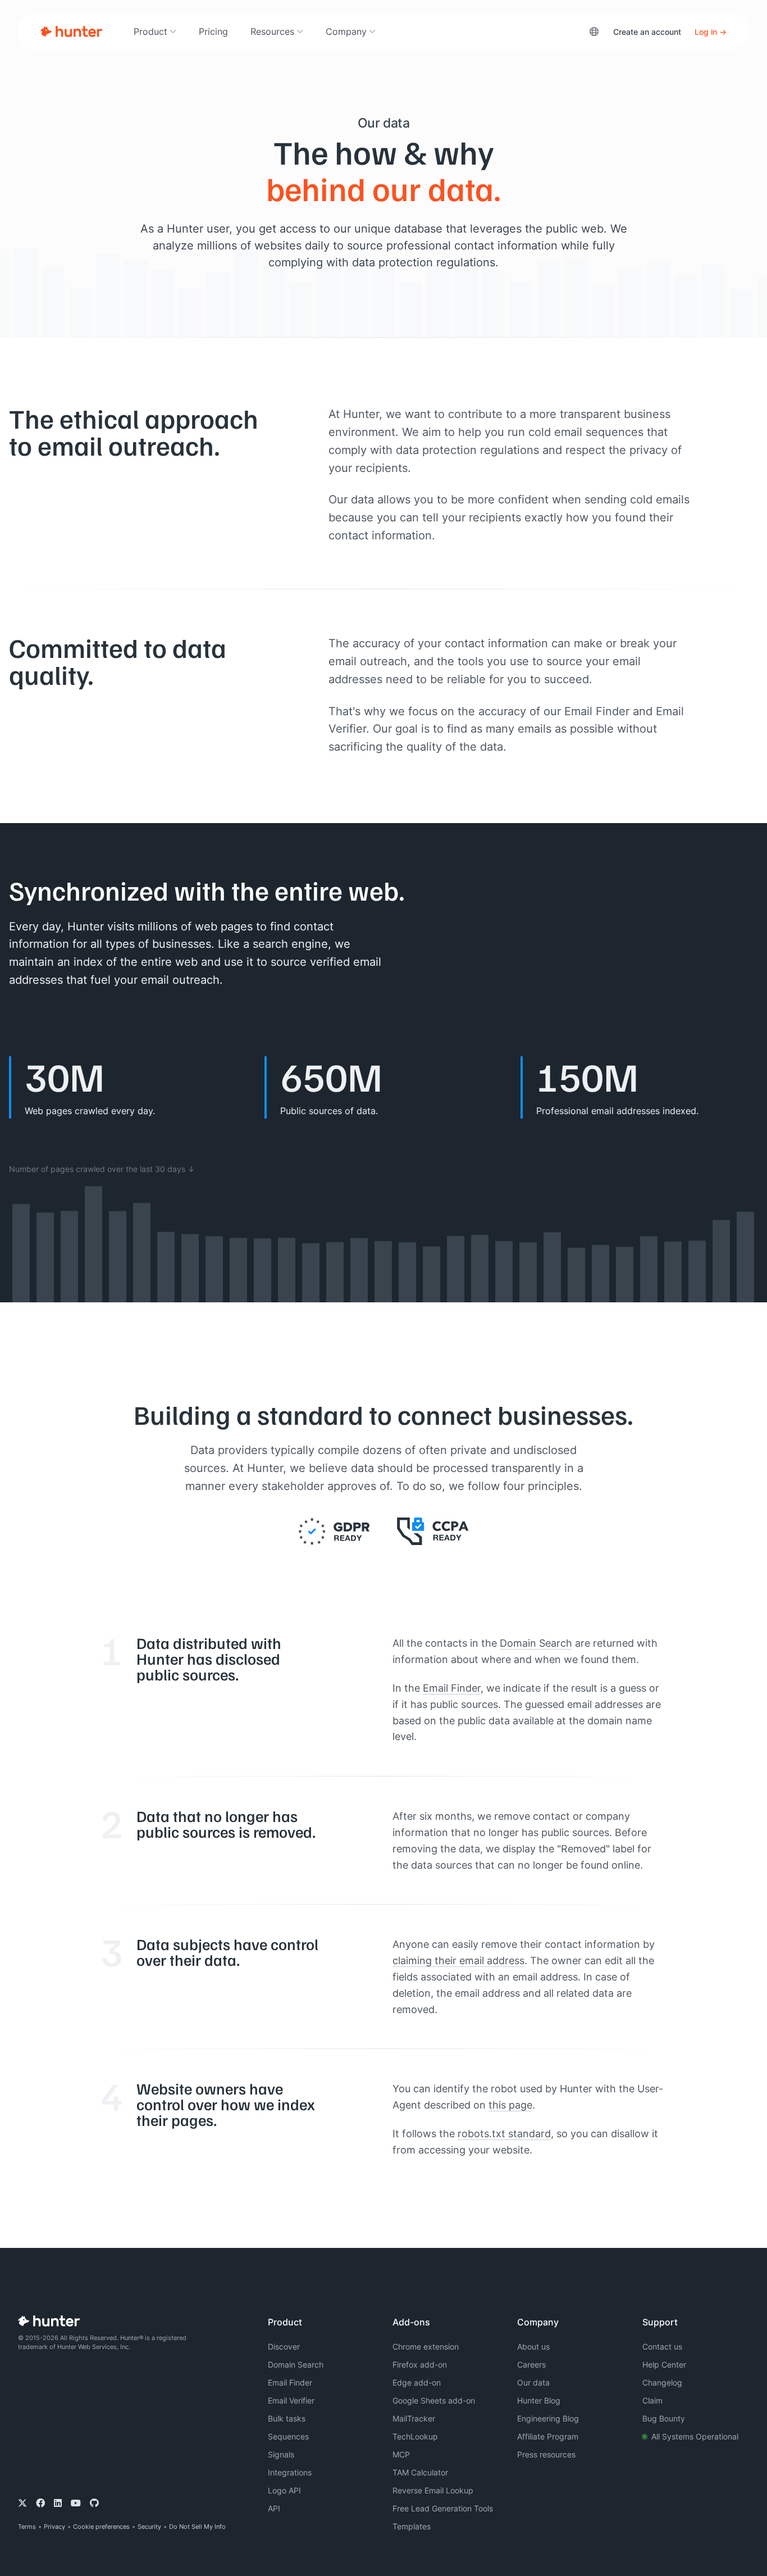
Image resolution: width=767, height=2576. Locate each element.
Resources (272, 31)
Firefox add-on (420, 2364)
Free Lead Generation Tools (443, 2508)
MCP (401, 2454)
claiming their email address (458, 1960)
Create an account (647, 32)
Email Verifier (291, 2400)
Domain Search (536, 1643)
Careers (531, 2364)
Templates (412, 2526)
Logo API (284, 2490)
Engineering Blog (548, 2418)
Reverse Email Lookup (433, 2490)
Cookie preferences (101, 2527)
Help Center (664, 2364)
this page (510, 2105)
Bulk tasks (287, 2418)
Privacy (54, 2527)
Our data (533, 2382)
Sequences (288, 2436)
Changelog (662, 2382)
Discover (284, 2346)
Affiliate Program (548, 2436)
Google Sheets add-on (434, 2400)
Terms (27, 2527)
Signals (281, 2454)
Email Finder (452, 1688)
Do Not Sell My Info (197, 2527)
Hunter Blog (539, 2400)
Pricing (213, 31)
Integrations (290, 2472)
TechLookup (415, 2436)
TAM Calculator (420, 2472)
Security (149, 2527)
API (274, 2508)
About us (533, 2346)
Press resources (546, 2454)
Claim (652, 2400)
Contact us (662, 2346)
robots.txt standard (504, 2133)
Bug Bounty (664, 2418)
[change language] (594, 31)
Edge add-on (417, 2382)
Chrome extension (426, 2346)
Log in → (711, 32)
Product (150, 31)
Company (346, 31)
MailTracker (414, 2418)
